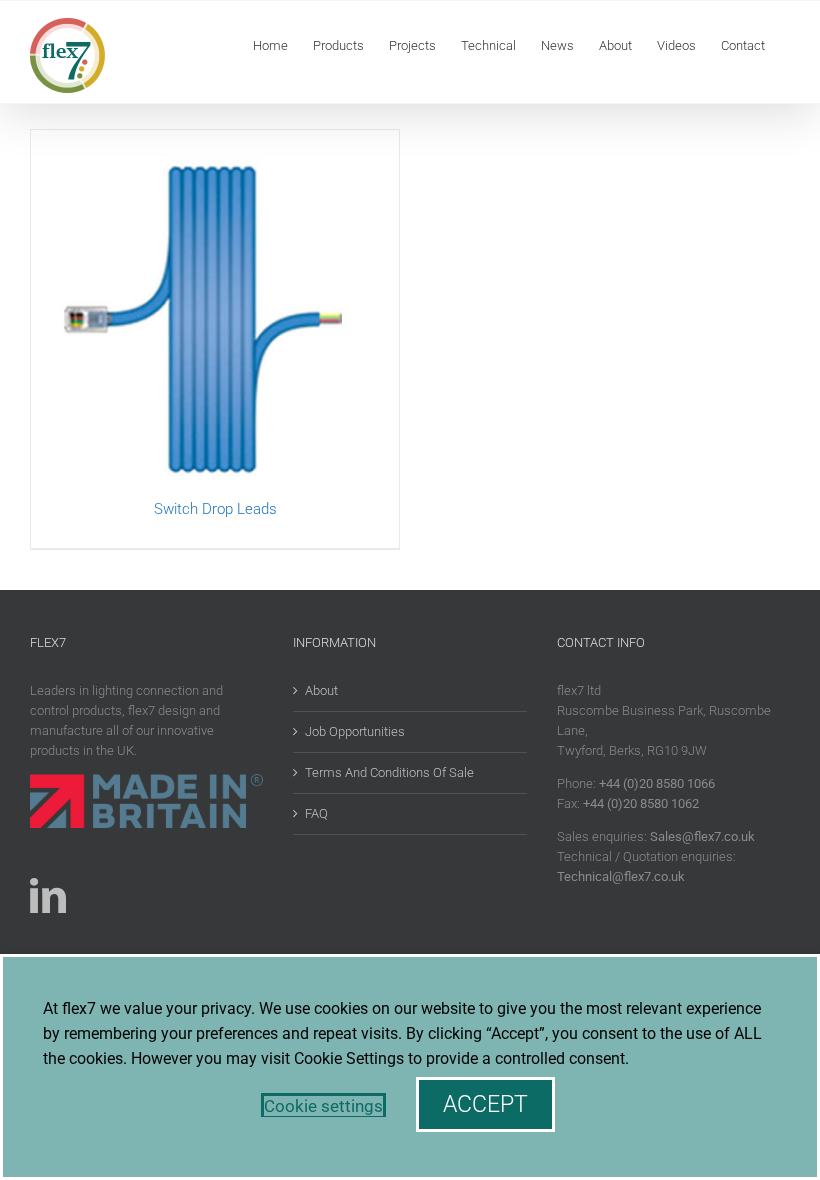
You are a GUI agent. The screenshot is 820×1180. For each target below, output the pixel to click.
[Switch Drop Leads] (215, 314)
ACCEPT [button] (485, 1104)
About (321, 690)
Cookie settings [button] (323, 1106)
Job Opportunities (355, 731)
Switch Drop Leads (215, 509)
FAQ (316, 813)
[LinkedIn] (48, 896)
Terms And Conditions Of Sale (389, 772)
